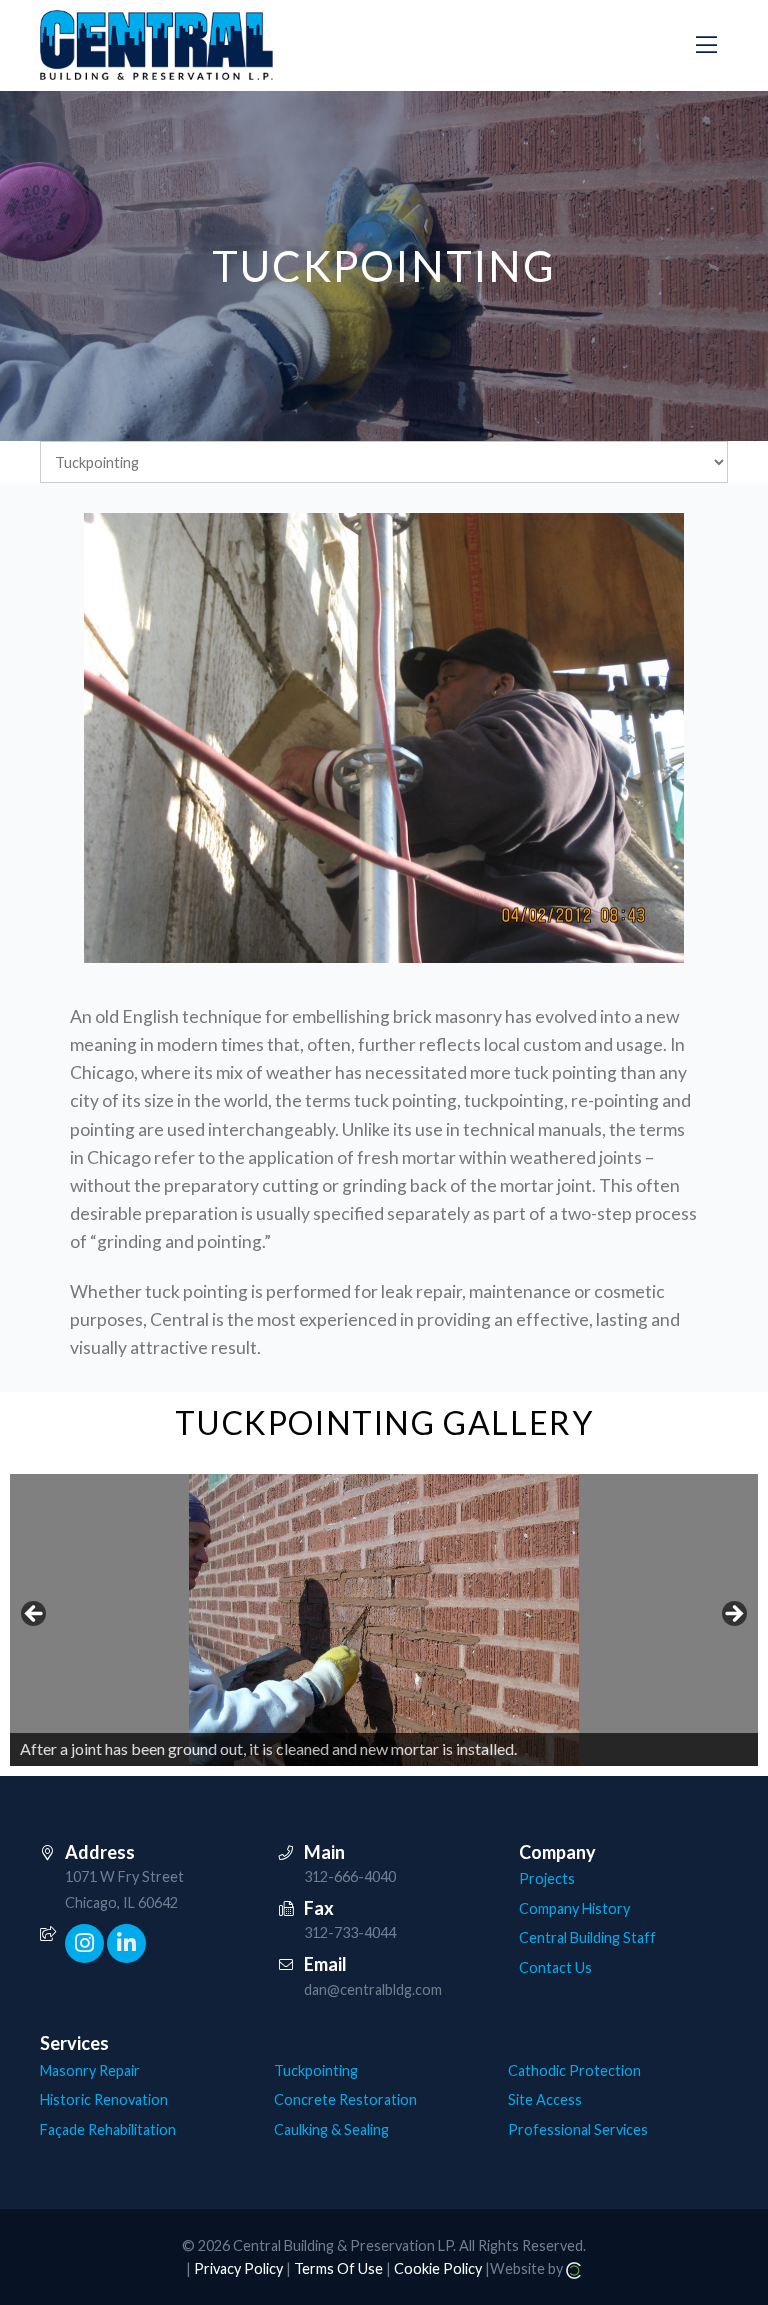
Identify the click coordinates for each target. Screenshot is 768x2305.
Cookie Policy (438, 2268)
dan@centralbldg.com (373, 1989)
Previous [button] (35, 1615)
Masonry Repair (90, 2070)
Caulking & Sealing (331, 2129)
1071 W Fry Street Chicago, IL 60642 (124, 1889)
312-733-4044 (350, 1932)
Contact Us (555, 1967)
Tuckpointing (316, 2070)
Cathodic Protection (574, 2070)
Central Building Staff (587, 1937)
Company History (574, 1908)
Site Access (545, 2099)
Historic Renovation (104, 2099)
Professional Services (578, 2129)
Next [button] (733, 1615)
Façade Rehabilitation (108, 2129)
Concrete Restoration (345, 2099)
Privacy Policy (238, 2268)
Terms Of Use (338, 2268)
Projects (547, 1878)
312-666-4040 (350, 1876)
